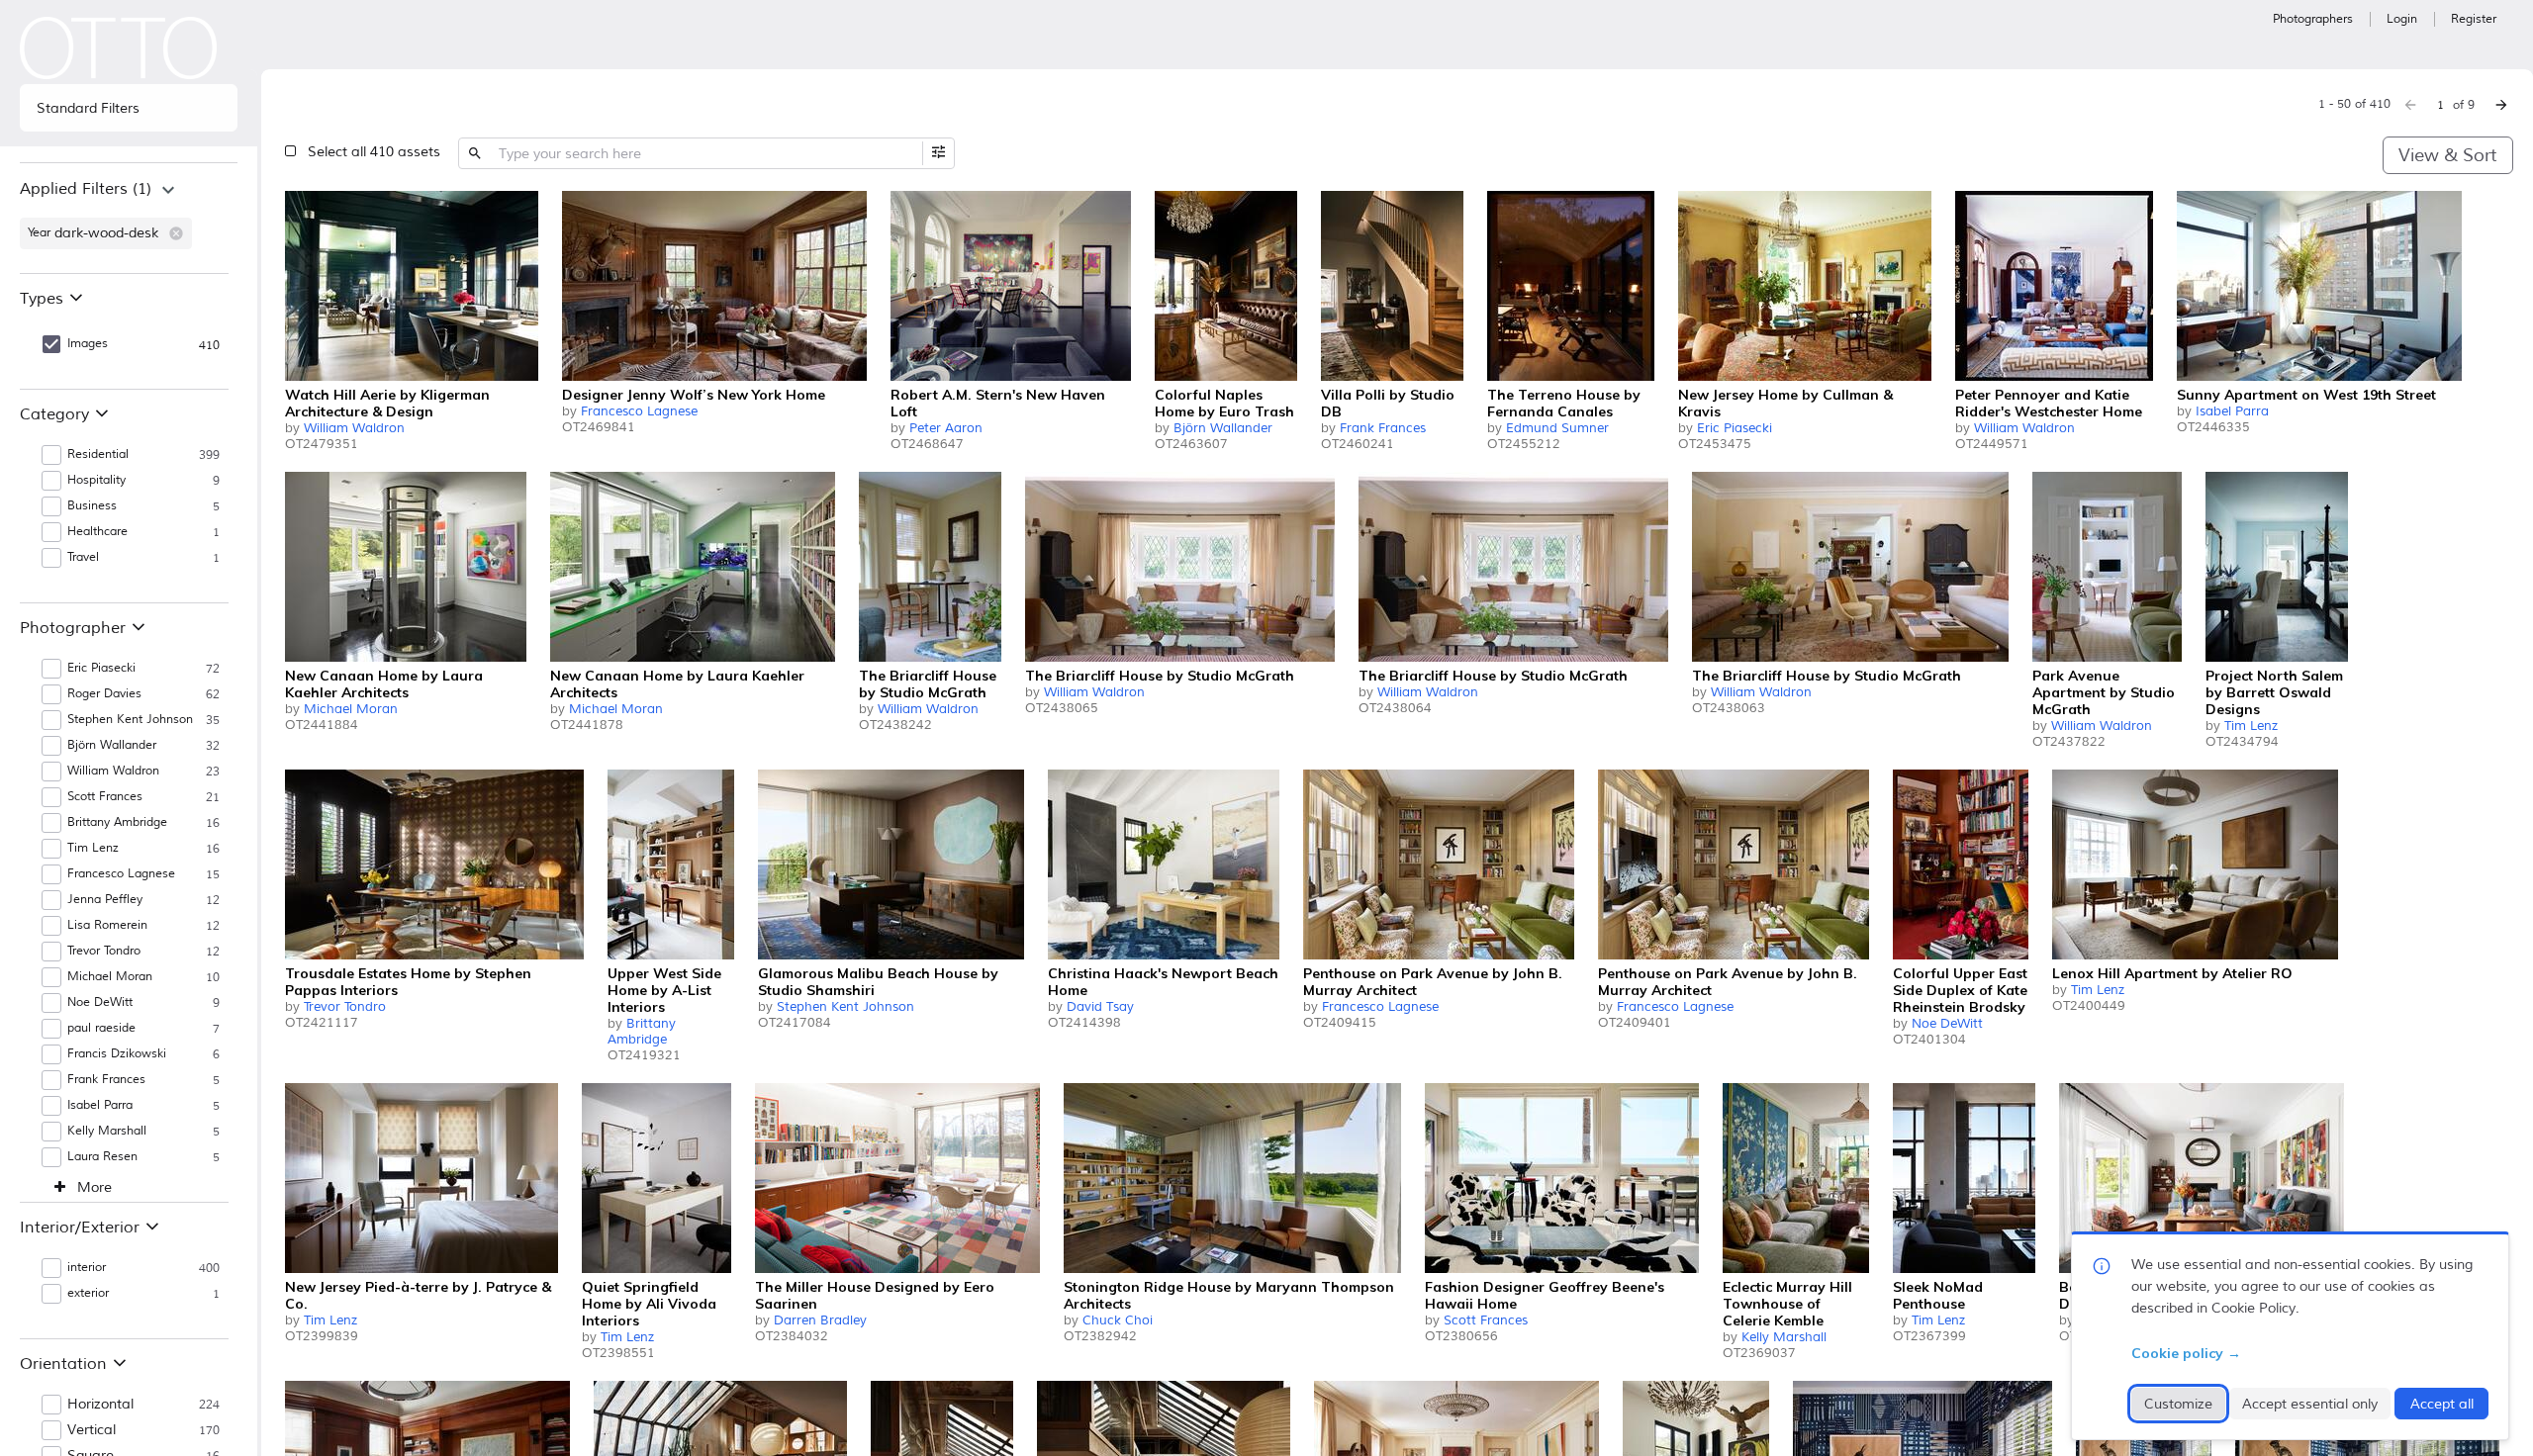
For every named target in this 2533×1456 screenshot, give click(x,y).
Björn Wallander (1223, 428)
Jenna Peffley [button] (105, 900)
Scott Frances (1486, 1320)
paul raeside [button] (101, 1028)
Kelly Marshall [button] (107, 1131)
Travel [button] (83, 557)
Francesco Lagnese (639, 411)
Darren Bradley (820, 1320)
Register (2474, 19)
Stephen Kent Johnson (845, 1007)
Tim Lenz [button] (93, 848)
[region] (129, 218)
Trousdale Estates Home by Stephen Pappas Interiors (408, 982)
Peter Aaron (946, 428)
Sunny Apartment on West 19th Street (2306, 395)
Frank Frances (1383, 428)
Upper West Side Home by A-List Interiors (664, 990)
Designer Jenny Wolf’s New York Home (694, 395)
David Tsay (1100, 1007)
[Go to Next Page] (2501, 105)
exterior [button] (88, 1293)
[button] (176, 233)
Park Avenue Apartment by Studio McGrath (2104, 692)
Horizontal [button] (100, 1405)
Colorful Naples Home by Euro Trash (1224, 403)
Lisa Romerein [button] (107, 925)
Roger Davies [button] (104, 694)
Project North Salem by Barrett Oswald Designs (2274, 692)
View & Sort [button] (2447, 155)
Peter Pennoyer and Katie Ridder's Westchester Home (2049, 403)
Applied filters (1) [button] (86, 189)
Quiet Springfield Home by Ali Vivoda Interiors (649, 1304)
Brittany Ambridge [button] (117, 822)
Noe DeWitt (1947, 1024)
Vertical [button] (92, 1430)
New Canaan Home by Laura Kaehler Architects (384, 684)
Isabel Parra (2232, 411)
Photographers (2313, 19)
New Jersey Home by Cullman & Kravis (1785, 403)
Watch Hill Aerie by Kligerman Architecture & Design (387, 403)
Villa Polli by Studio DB (1388, 403)
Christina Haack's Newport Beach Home (1163, 982)
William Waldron (354, 428)
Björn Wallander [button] (112, 745)
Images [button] (88, 344)
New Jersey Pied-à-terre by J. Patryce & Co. (418, 1295)
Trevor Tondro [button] (104, 951)
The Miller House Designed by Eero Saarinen (875, 1295)
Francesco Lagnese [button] (121, 874)
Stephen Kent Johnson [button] (130, 720)
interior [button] (87, 1268)
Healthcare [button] (97, 532)
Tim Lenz (2251, 726)
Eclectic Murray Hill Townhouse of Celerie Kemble (1787, 1304)
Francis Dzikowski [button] (117, 1054)
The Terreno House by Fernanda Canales (1564, 403)
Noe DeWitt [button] (100, 1002)
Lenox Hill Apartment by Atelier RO (2172, 973)
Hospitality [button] (96, 480)
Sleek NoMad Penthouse (1938, 1295)
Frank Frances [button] (106, 1080)
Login (2402, 19)
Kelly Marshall (1784, 1337)
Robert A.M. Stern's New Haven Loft (998, 403)
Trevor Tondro (345, 1007)
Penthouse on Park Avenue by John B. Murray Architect (1433, 982)
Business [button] (92, 506)
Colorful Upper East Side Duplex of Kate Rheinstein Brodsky (1960, 990)
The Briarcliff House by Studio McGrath (928, 684)
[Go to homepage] (119, 48)
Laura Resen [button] (102, 1157)
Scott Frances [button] (105, 797)
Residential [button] (98, 455)
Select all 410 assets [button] (374, 152)
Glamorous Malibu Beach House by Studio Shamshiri (878, 982)
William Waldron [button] (113, 771)
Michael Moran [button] (110, 977)
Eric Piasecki (1735, 428)
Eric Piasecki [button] (101, 668)
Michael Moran (351, 709)
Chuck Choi (1118, 1320)
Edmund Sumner (1557, 428)
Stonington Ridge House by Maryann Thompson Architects (1229, 1295)
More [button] (94, 1188)
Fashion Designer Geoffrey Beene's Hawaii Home (1545, 1295)
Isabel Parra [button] (100, 1105)
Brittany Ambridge (642, 1032)
